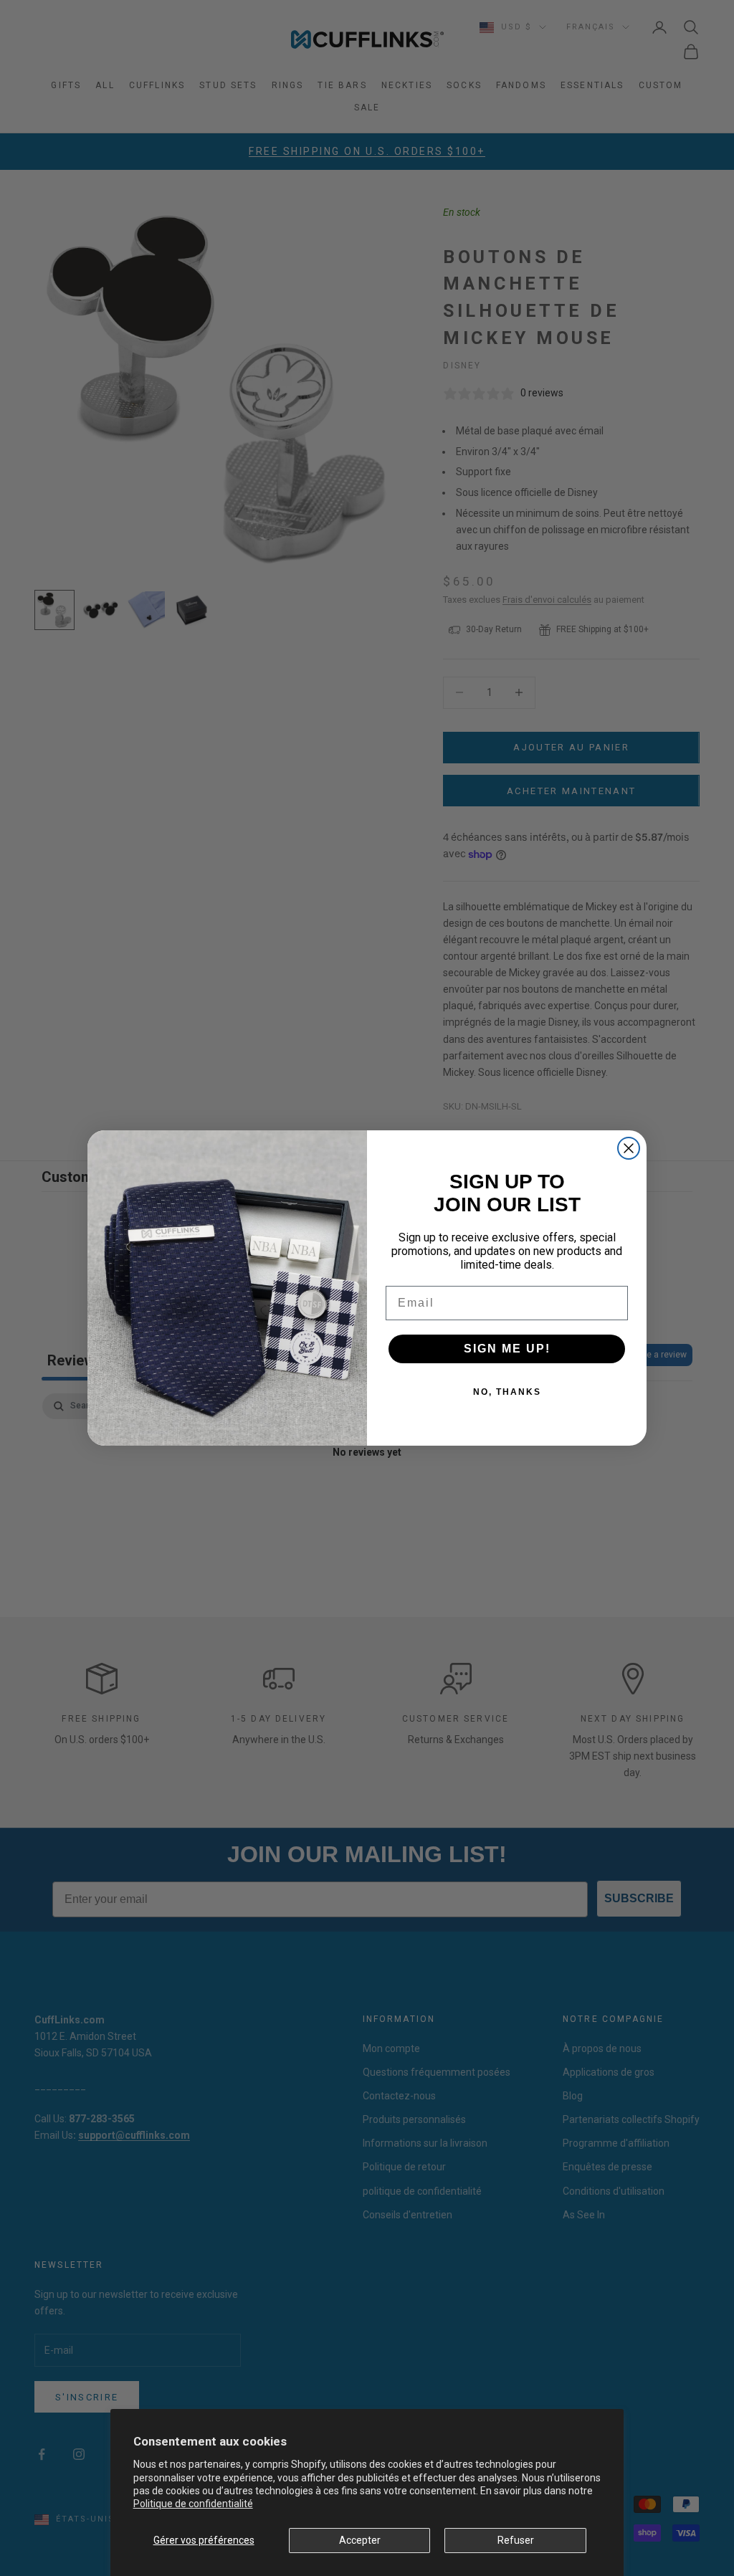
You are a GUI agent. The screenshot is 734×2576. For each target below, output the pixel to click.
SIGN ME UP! (507, 1349)
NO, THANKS (507, 1392)
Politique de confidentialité (193, 2504)
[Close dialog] (629, 1148)
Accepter (360, 2540)
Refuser (516, 2540)
